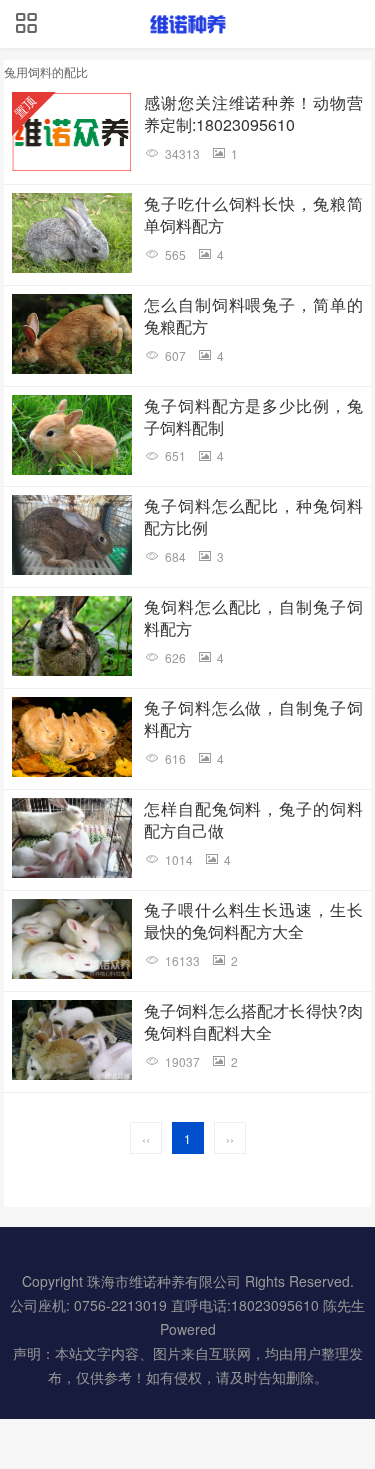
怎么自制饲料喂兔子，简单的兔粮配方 (254, 316)
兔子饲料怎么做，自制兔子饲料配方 (254, 719)
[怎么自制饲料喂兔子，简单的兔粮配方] (72, 334)
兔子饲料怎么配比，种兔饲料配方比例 (254, 517)
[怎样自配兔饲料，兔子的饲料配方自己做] (72, 838)
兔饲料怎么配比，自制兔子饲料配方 (254, 618)
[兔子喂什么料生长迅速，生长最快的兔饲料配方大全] (72, 939)
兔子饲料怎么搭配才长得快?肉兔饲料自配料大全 (254, 1022)
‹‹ (146, 1138)
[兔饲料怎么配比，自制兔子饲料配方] (72, 636)
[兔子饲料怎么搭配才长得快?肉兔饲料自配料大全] (72, 1040)
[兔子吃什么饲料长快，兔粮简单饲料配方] (72, 233)
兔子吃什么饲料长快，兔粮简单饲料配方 (254, 215)
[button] (26, 23)
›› (230, 1138)
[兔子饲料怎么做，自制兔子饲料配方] (72, 737)
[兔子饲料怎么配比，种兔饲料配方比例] (72, 535)
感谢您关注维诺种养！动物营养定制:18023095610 (254, 114)
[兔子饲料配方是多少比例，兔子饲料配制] (72, 435)
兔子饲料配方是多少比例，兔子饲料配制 (254, 417)
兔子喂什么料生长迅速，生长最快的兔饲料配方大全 (254, 921)
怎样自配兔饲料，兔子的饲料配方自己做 (254, 820)
